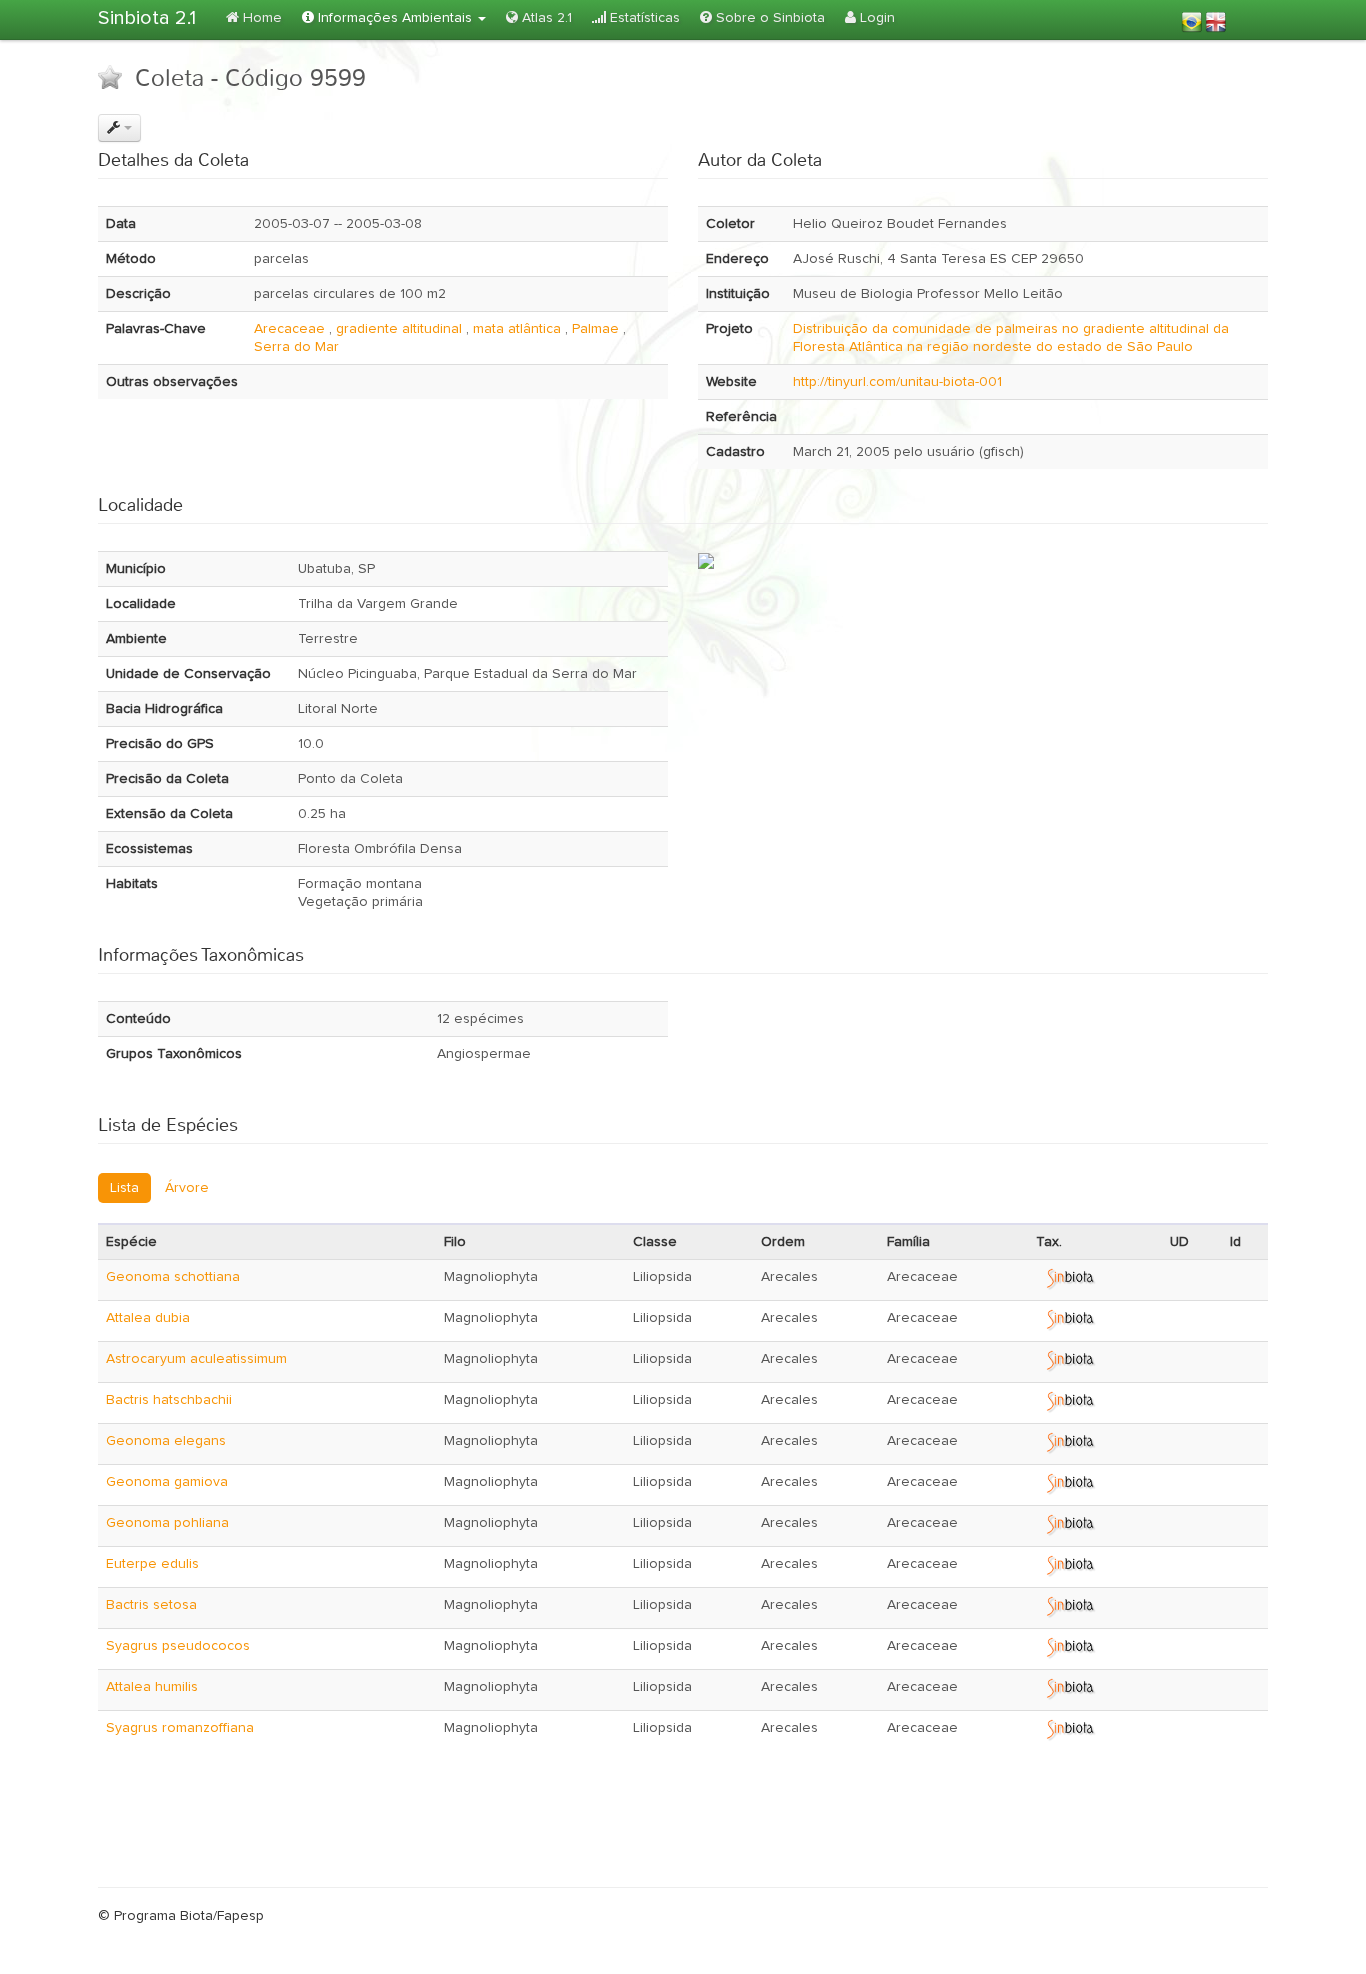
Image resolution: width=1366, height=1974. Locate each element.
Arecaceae (289, 329)
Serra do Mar (296, 347)
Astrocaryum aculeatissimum (196, 1359)
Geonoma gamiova (167, 1482)
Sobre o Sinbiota (768, 18)
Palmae (595, 329)
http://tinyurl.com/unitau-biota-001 (897, 382)
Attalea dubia (148, 1318)
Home (260, 18)
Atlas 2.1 (545, 18)
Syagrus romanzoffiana (180, 1728)
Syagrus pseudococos (178, 1646)
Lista (124, 1188)
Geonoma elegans (166, 1441)
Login (875, 18)
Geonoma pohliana (167, 1523)
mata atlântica (517, 329)
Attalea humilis (152, 1687)
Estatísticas (643, 18)
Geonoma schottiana (173, 1277)
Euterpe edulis (152, 1564)
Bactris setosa (151, 1605)
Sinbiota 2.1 (147, 18)
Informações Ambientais (395, 18)
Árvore (187, 1188)
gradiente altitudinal (399, 329)
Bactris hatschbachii (169, 1400)
